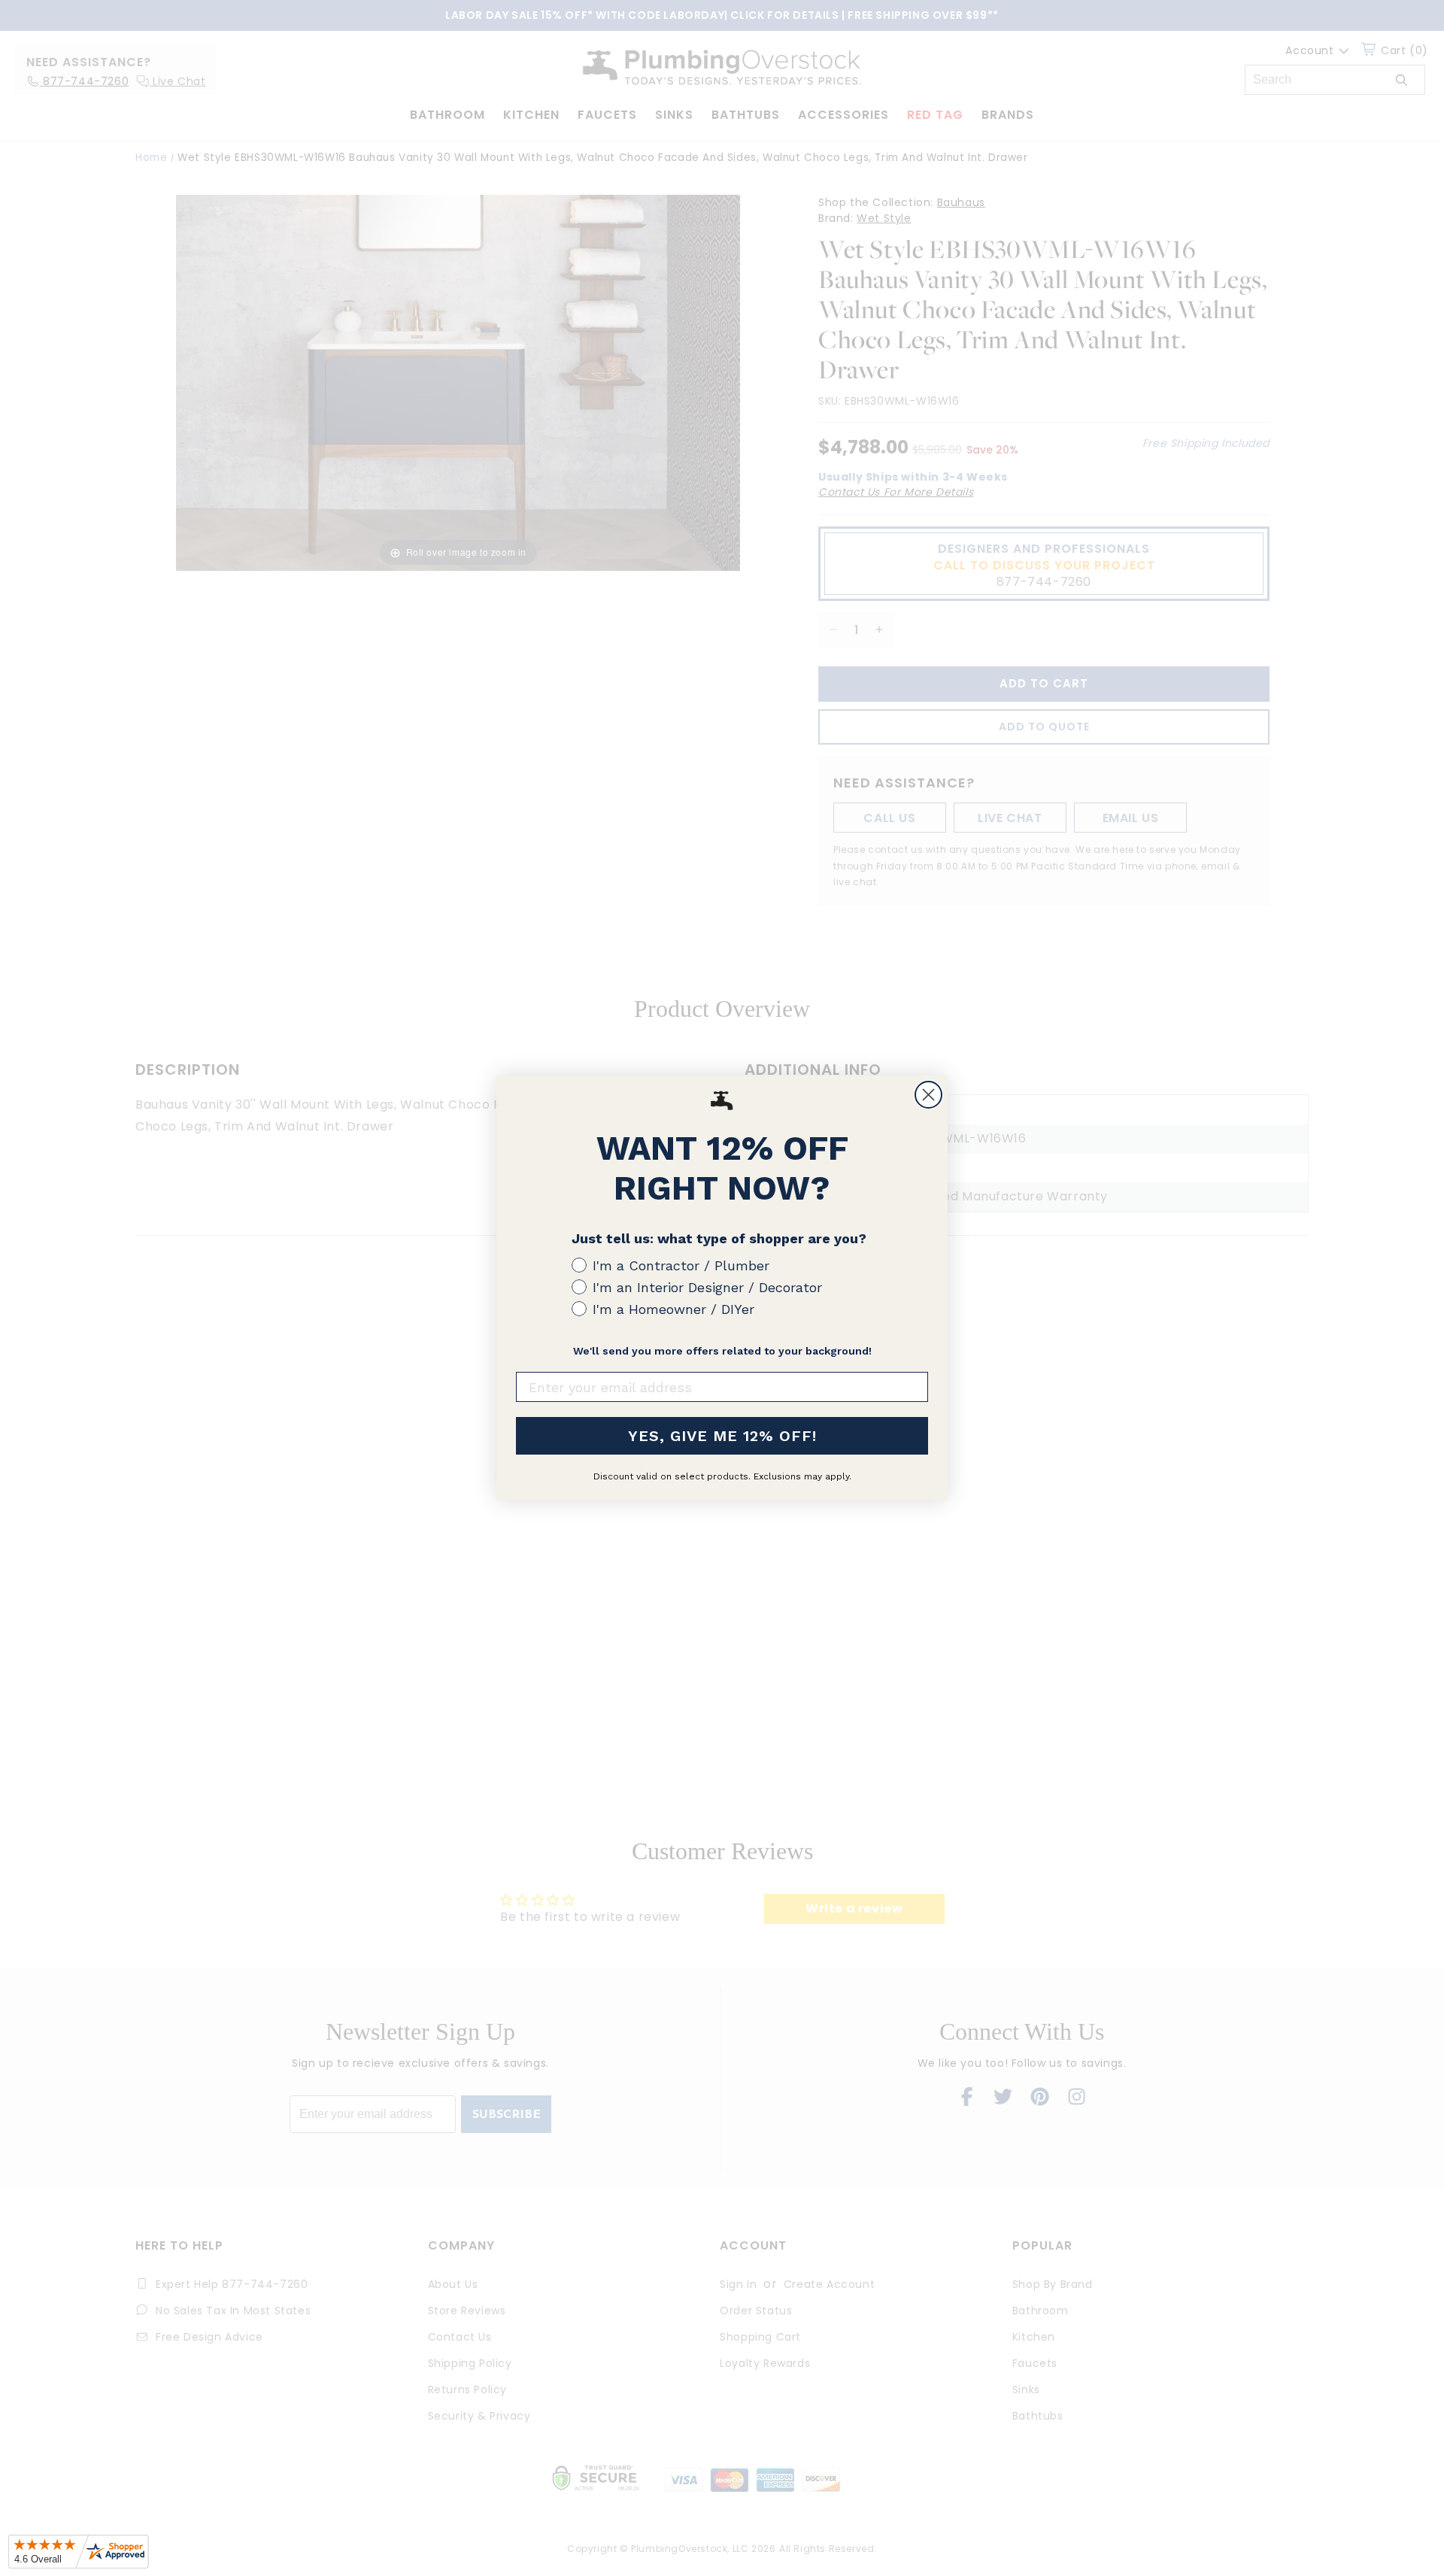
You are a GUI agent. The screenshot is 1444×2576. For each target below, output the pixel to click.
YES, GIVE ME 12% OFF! (722, 1436)
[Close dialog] (928, 1095)
